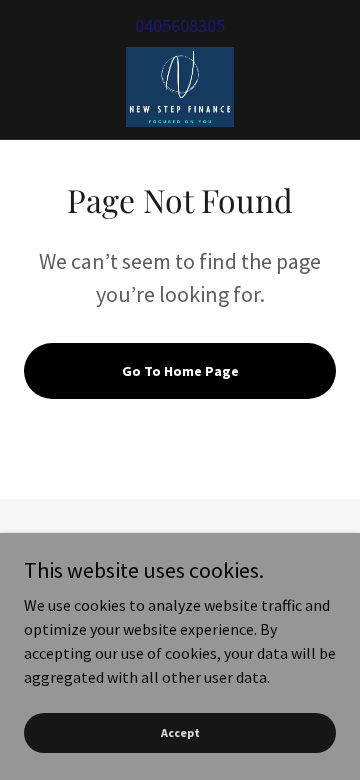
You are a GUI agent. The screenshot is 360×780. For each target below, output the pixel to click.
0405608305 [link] (180, 25)
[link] (180, 87)
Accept (180, 732)
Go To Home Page (180, 371)
